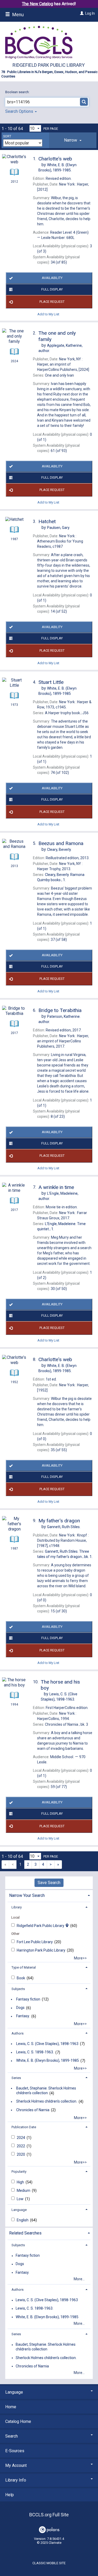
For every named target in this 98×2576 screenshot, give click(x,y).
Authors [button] (18, 2033)
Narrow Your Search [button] (27, 1895)
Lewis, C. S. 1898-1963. (35, 2052)
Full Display (52, 289)
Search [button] (11, 2436)
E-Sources (15, 2451)
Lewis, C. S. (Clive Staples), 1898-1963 (47, 2044)
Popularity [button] (19, 2172)
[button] (73, 140)
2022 (21, 2146)
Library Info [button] (16, 2480)
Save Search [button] (49, 1883)
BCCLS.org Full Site (49, 2515)
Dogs (20, 2008)
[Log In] (81, 13)
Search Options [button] (20, 111)
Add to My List (48, 314)
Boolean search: (18, 92)
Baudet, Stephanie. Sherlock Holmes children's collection (46, 2091)
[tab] (73, 140)
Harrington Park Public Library (41, 1950)
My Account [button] (16, 2465)
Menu (18, 15)
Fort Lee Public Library (35, 1942)
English (23, 2220)
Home (11, 2407)
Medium (24, 2191)
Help (10, 2495)
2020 (21, 2154)
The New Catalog (38, 4)
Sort (7, 136)
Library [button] (17, 1907)
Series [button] (16, 2078)
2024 (21, 2138)
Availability (52, 278)
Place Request (52, 302)
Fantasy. (23, 2016)
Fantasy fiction (28, 1999)
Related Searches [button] (25, 2233)
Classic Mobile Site (49, 2563)
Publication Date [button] (24, 2127)
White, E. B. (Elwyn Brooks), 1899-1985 (48, 2061)
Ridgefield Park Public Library (49, 65)
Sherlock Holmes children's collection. (47, 2102)
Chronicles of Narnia (33, 2110)
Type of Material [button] (24, 1967)
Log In (90, 13)
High (21, 2182)
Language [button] (19, 2210)
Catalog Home (18, 2421)
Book (21, 1978)
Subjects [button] (18, 1989)
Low (21, 2199)
